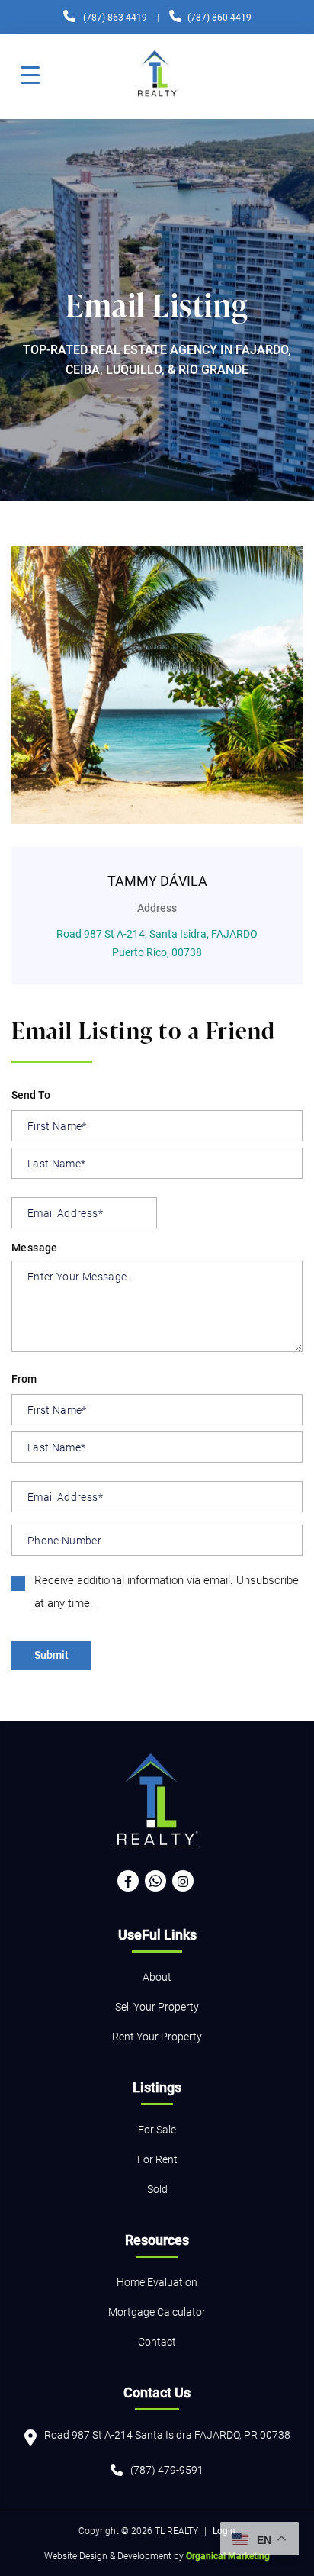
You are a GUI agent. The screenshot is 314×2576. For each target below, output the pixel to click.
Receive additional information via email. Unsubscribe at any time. (167, 1591)
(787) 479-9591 (167, 2470)
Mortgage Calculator (157, 2312)
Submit (51, 1655)
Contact (157, 2341)
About (157, 1977)
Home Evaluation (157, 2282)
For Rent (157, 2159)
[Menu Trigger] (30, 74)
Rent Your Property (157, 2036)
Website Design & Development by (157, 2555)
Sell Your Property (157, 2006)
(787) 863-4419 (115, 17)
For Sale (157, 2129)
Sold (157, 2189)
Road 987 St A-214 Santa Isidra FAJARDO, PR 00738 (167, 2434)
